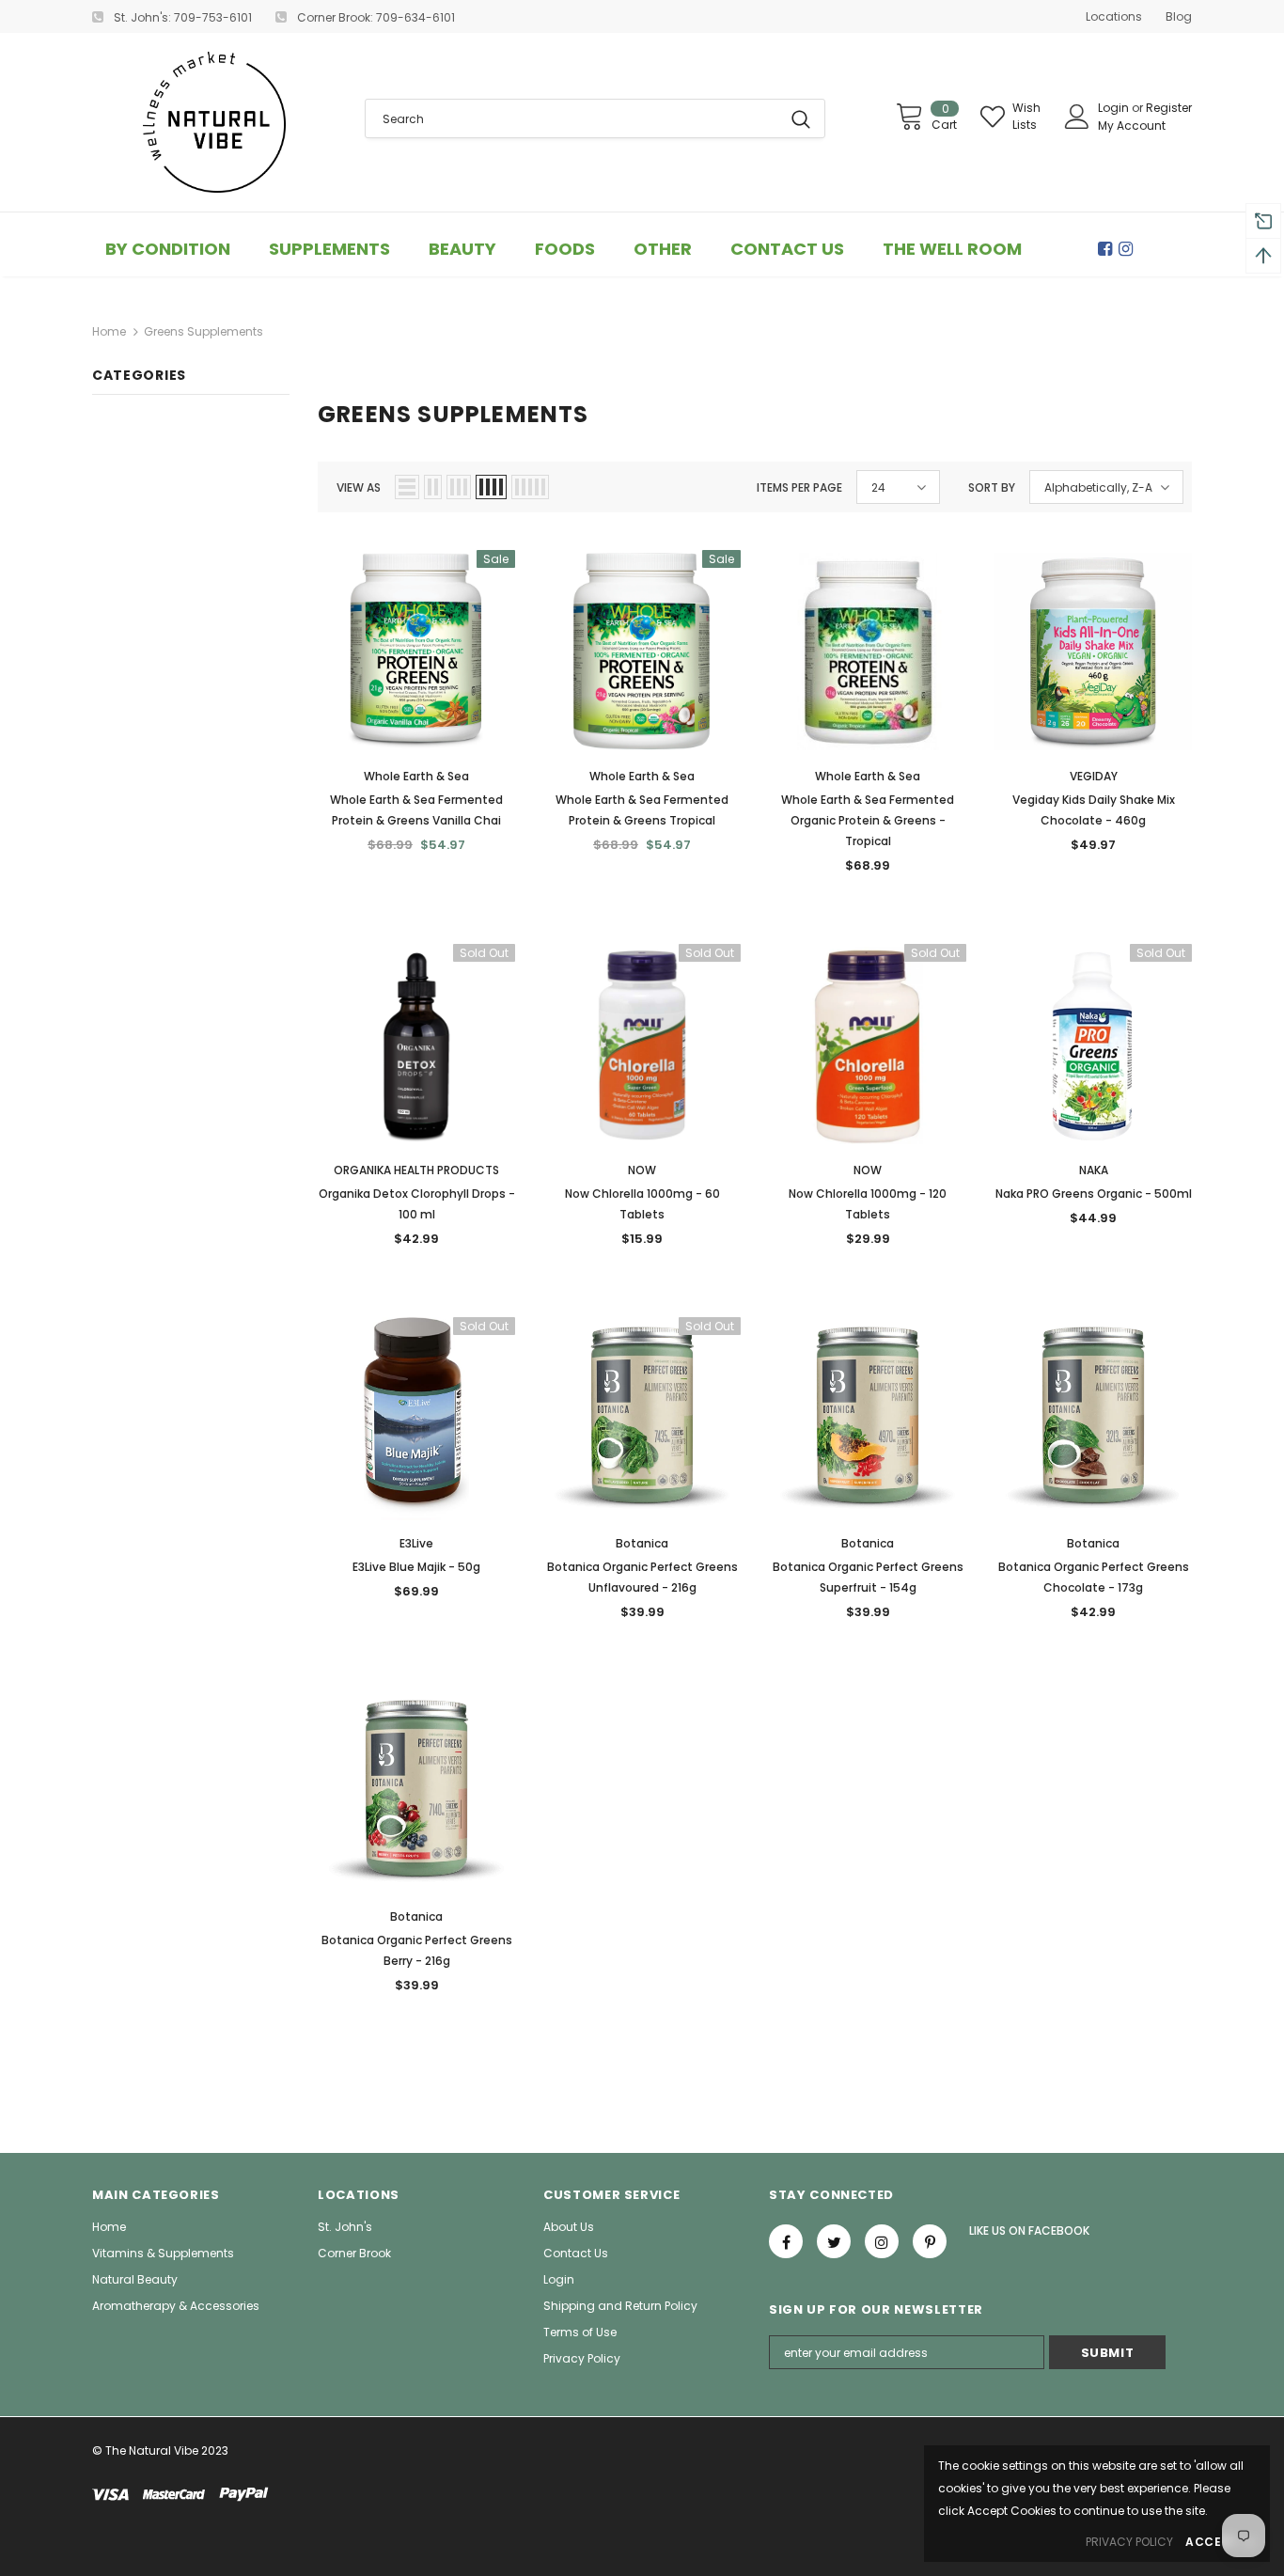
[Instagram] (1129, 249)
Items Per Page (799, 487)
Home (109, 331)
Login (1115, 108)
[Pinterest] (930, 2241)
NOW (642, 1170)
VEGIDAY (1094, 776)
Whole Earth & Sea (416, 776)
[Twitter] (834, 2241)
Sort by (992, 487)
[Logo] (214, 122)
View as (359, 487)
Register (1169, 108)
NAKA (1094, 1170)
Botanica (642, 1543)
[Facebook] (1108, 249)
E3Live (416, 1543)
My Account (1132, 126)
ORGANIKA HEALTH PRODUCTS (416, 1170)
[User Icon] (1077, 117)
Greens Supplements (204, 331)
